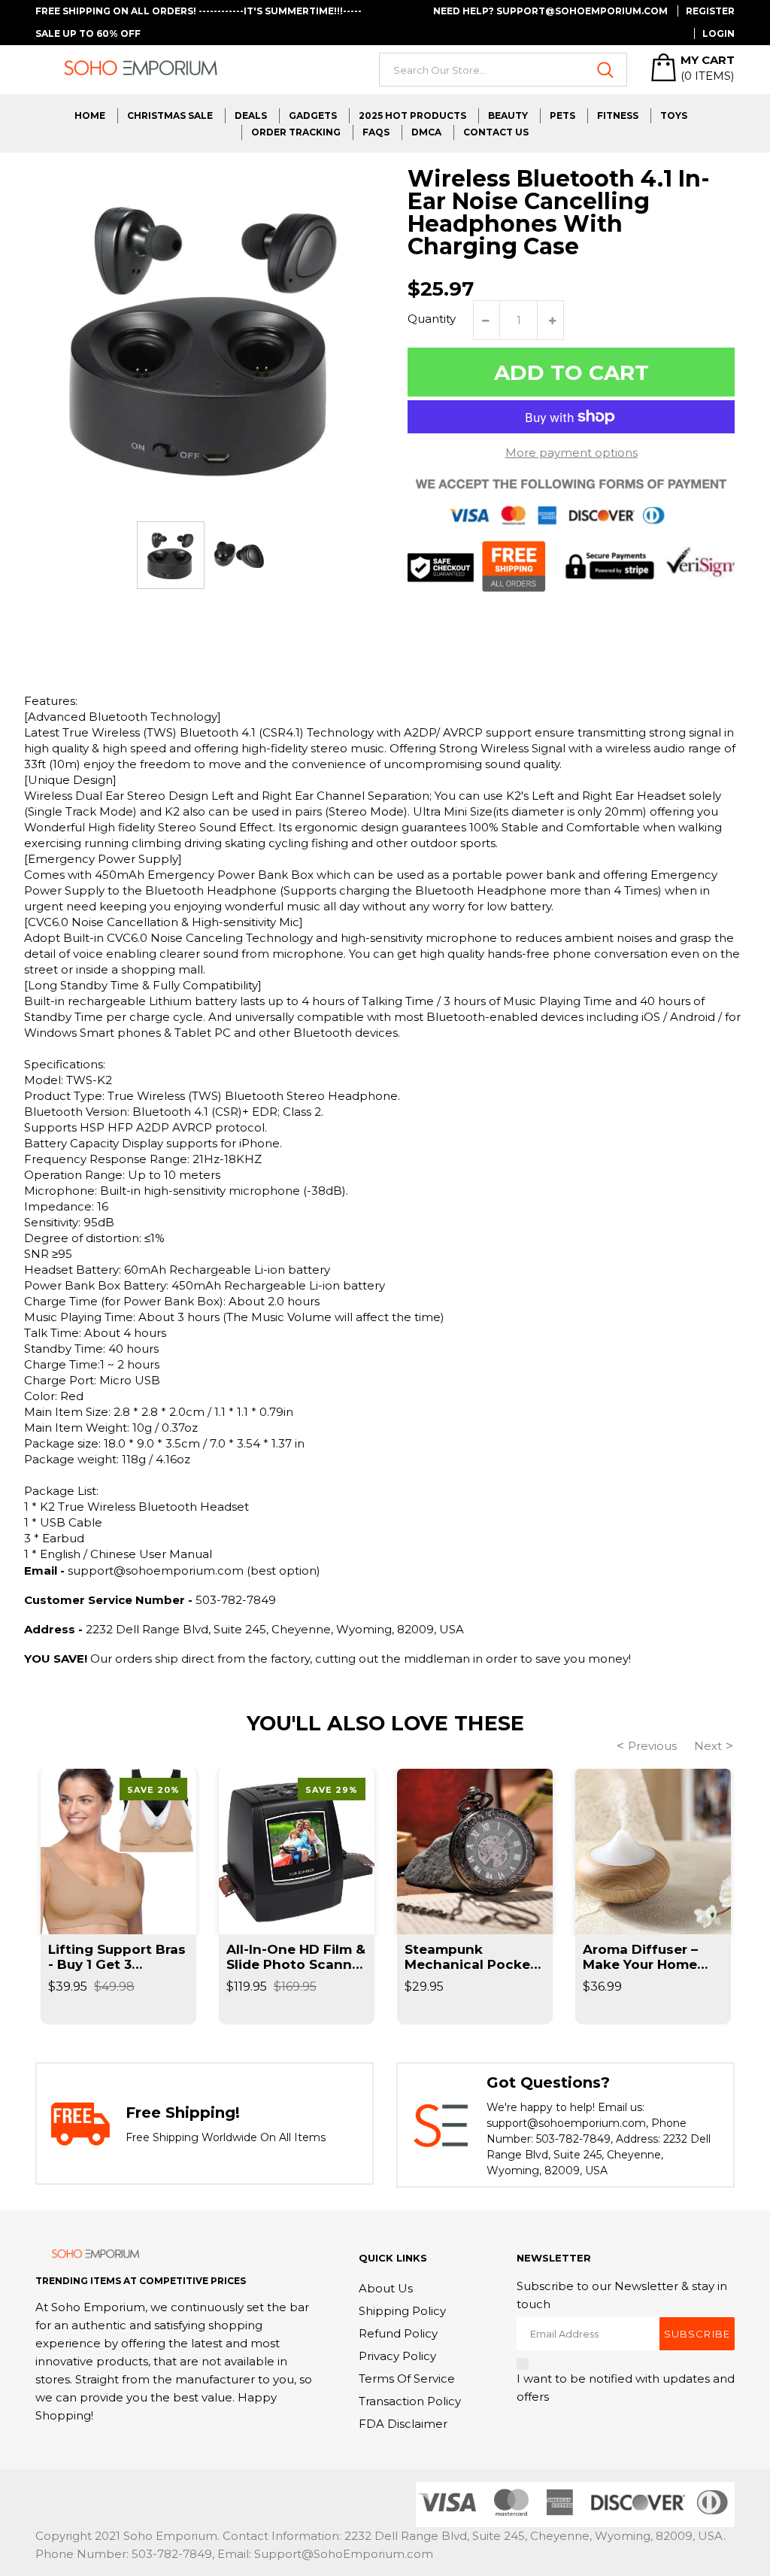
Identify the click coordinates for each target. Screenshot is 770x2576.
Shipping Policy (402, 2311)
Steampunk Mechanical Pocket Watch (470, 1957)
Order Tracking (296, 132)
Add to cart (571, 372)
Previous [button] (652, 1746)
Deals (251, 115)
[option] (171, 555)
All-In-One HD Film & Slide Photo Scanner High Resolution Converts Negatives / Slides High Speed (296, 1957)
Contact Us (496, 132)
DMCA (426, 132)
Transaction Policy (410, 2401)
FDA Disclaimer (403, 2424)
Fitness (618, 115)
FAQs (376, 132)
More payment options (571, 453)
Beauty (508, 115)
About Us (386, 2288)
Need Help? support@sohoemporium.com (550, 11)
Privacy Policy (397, 2356)
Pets (562, 115)
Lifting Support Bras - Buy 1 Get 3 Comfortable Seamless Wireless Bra (117, 1957)
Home (90, 115)
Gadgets (313, 115)
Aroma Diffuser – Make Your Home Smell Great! (640, 1957)
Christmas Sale (170, 115)
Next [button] (708, 1746)
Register (710, 11)
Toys (674, 115)
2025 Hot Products (412, 115)
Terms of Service (407, 2379)
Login (718, 33)
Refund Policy (398, 2333)
